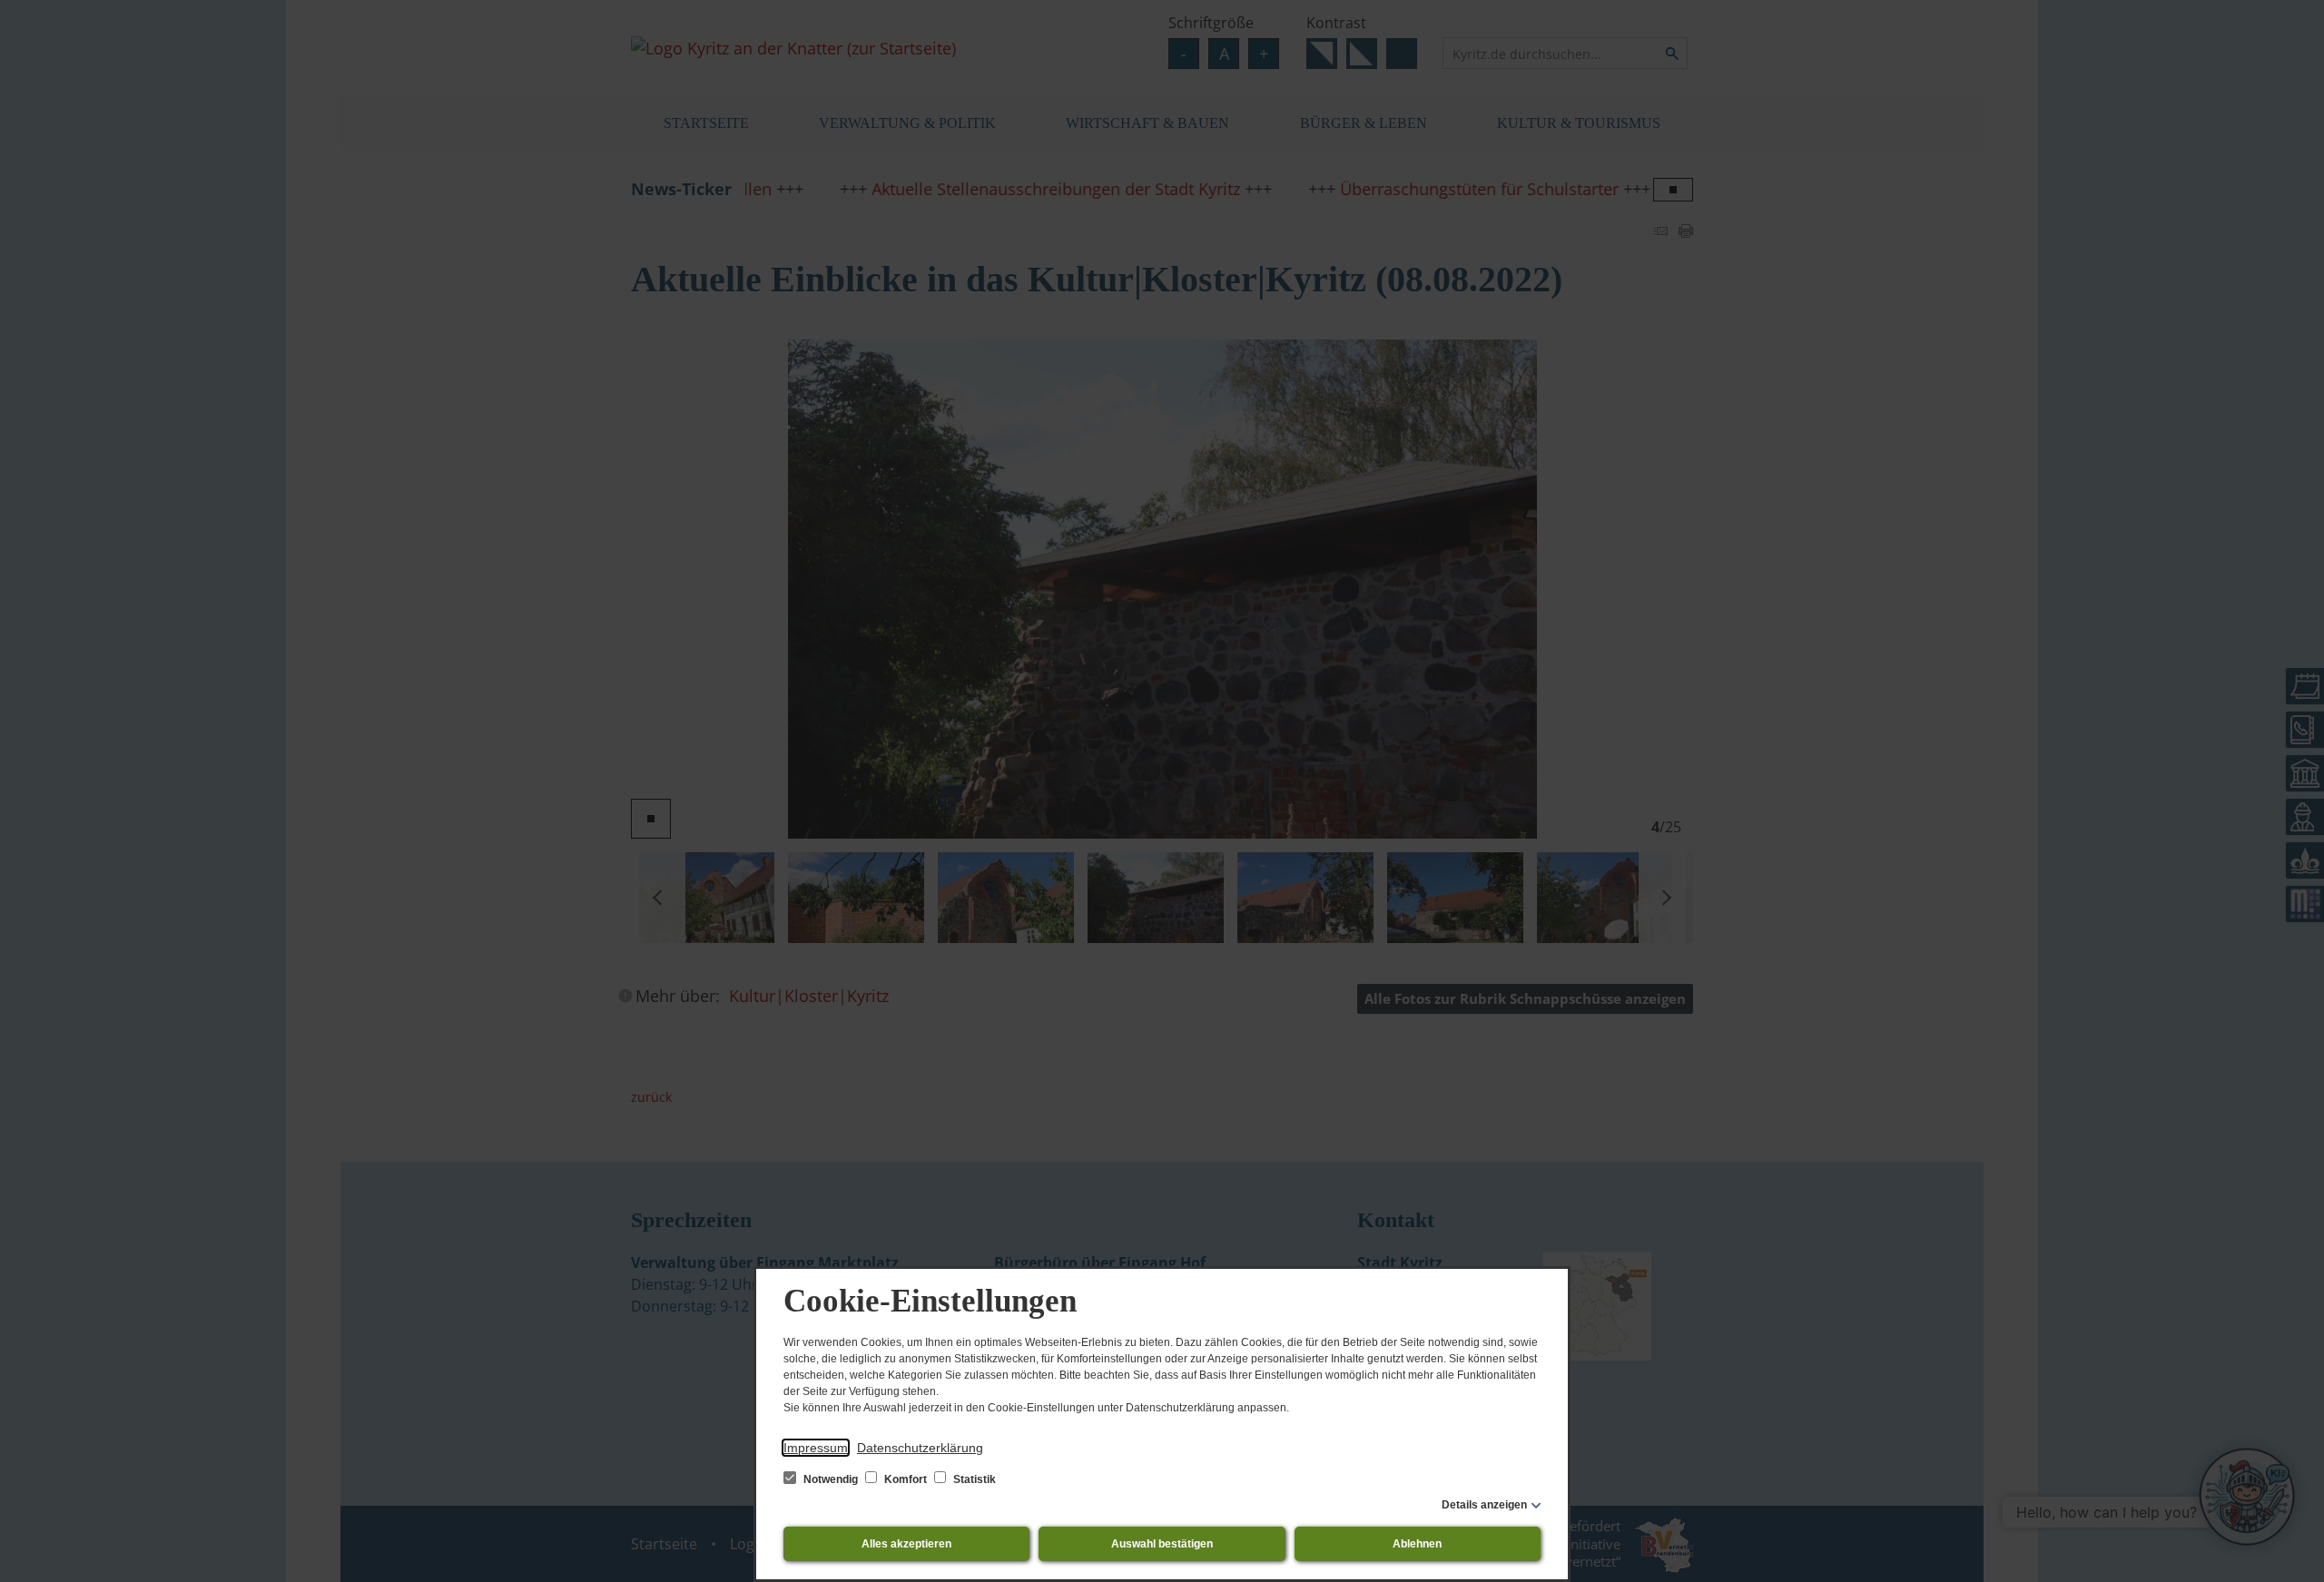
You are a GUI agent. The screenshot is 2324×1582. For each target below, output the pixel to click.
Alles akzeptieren (906, 1544)
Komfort (906, 1479)
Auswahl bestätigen (1162, 1544)
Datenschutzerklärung (920, 1448)
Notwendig (831, 1479)
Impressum (816, 1448)
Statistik (973, 1479)
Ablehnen (1417, 1544)
